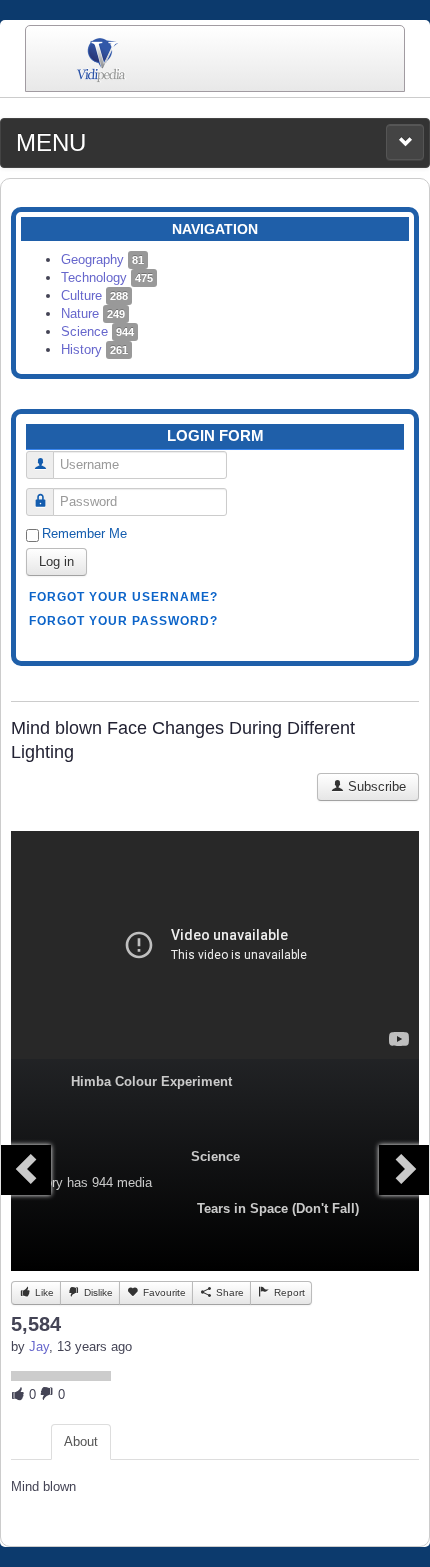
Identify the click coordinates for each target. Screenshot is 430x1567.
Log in (56, 561)
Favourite (163, 1292)
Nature (93, 313)
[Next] (404, 1170)
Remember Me (84, 533)
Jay (39, 1346)
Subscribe (375, 786)
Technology (107, 277)
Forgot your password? (123, 621)
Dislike (97, 1292)
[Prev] (26, 1170)
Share (228, 1292)
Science (97, 331)
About (81, 1441)
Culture (94, 295)
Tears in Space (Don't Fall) (278, 1208)
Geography (102, 259)
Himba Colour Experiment (151, 1081)
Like (43, 1292)
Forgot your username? (123, 597)
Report (288, 1292)
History (94, 349)
